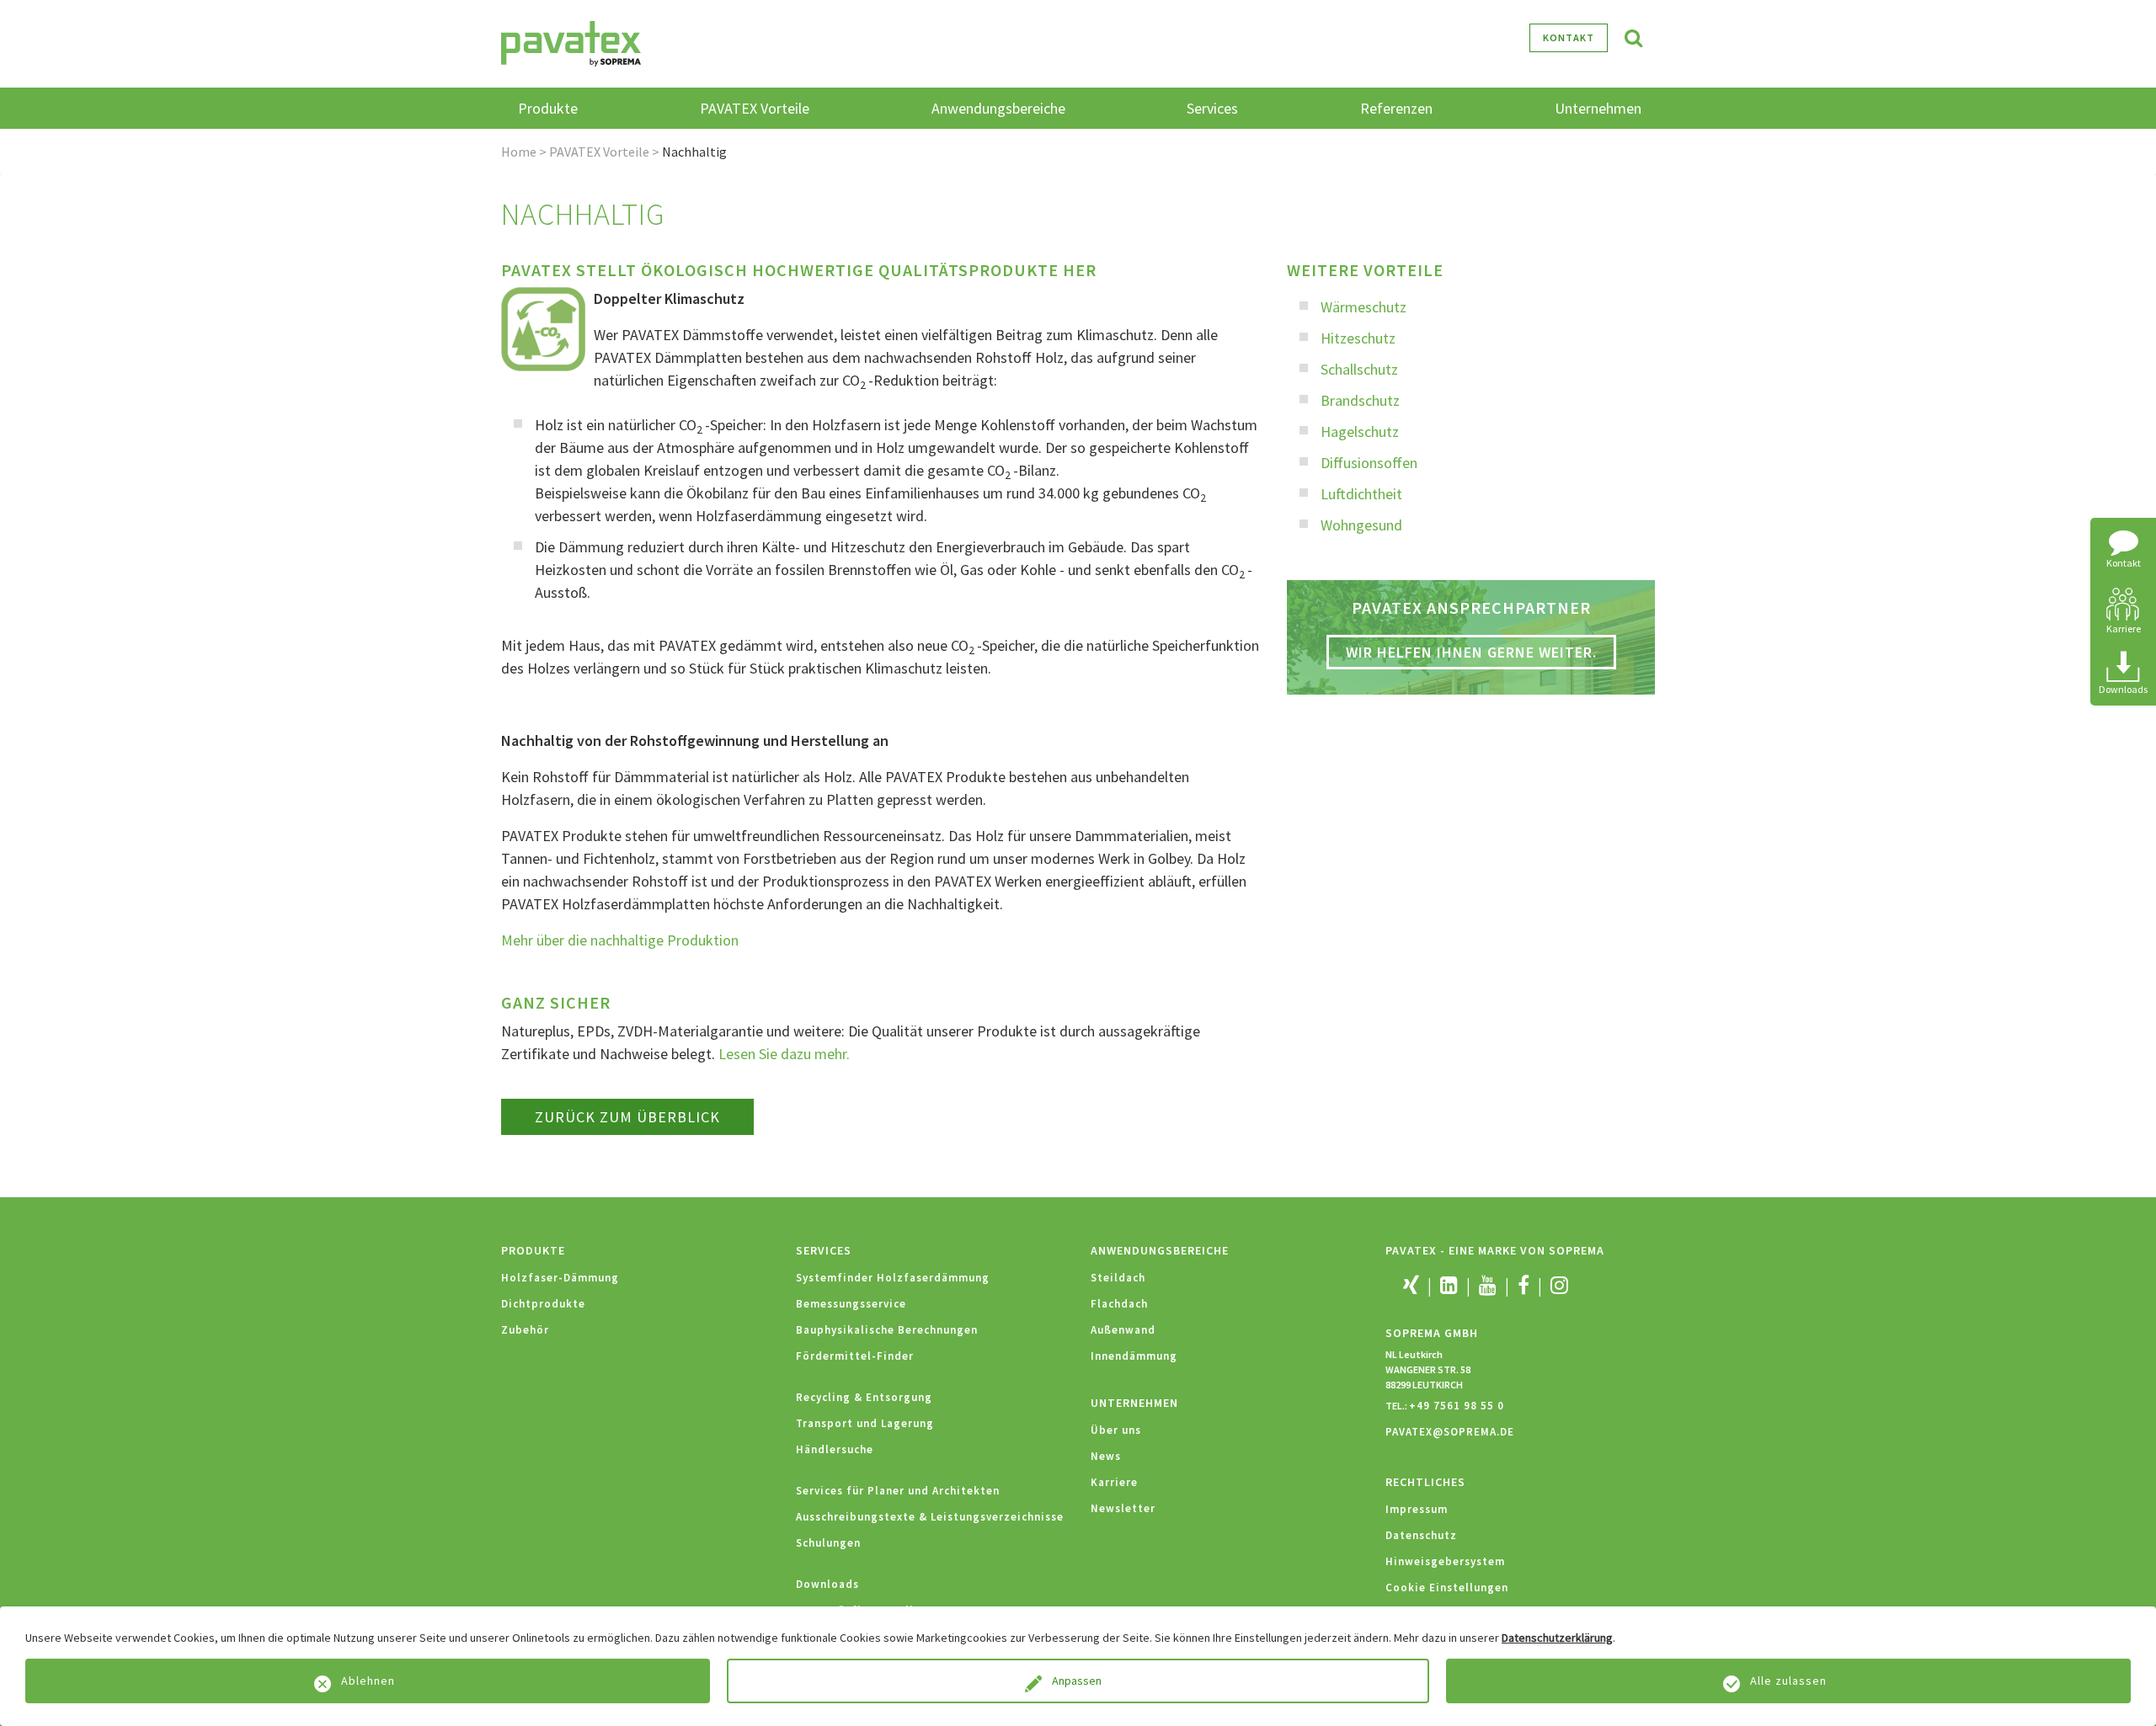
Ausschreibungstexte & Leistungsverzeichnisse (930, 1517)
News (1106, 1456)
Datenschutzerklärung (1557, 1638)
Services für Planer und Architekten (898, 1491)
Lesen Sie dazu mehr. (784, 1054)
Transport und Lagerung (865, 1423)
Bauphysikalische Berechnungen (887, 1330)
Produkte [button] (548, 108)
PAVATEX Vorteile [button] (755, 108)
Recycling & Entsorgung (864, 1397)
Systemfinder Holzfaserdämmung (893, 1278)
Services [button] (1212, 108)
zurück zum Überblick (627, 1117)
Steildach (1118, 1278)
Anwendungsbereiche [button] (998, 108)
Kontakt (1569, 37)
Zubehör (525, 1330)
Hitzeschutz (1358, 338)
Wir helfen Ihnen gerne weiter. (1471, 652)
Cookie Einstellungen (1447, 1587)
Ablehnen (368, 1681)
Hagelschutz (1360, 431)
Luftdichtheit (1361, 494)
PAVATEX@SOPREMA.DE (1450, 1432)
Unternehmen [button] (1598, 108)
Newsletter (1123, 1508)
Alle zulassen (1788, 1681)
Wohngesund (1361, 525)
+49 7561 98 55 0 (1457, 1406)
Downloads (827, 1584)
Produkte (533, 1250)
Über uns (1116, 1430)
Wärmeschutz (1364, 307)
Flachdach (1119, 1304)
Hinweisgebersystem (1445, 1561)
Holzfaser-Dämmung (560, 1278)
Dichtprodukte (543, 1304)
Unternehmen (1134, 1403)
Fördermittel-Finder (855, 1356)
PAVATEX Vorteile (599, 152)
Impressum (1417, 1509)
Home (519, 152)
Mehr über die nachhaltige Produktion (620, 940)
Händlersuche (835, 1449)
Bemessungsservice (851, 1304)
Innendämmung (1134, 1356)
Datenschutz (1421, 1535)
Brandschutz (1360, 400)
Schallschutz (1359, 369)
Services (824, 1250)
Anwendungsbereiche (1160, 1250)
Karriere (1114, 1482)
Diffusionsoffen (1369, 463)
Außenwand (1123, 1330)
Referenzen (1396, 108)
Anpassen (1078, 1681)
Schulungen (828, 1543)
